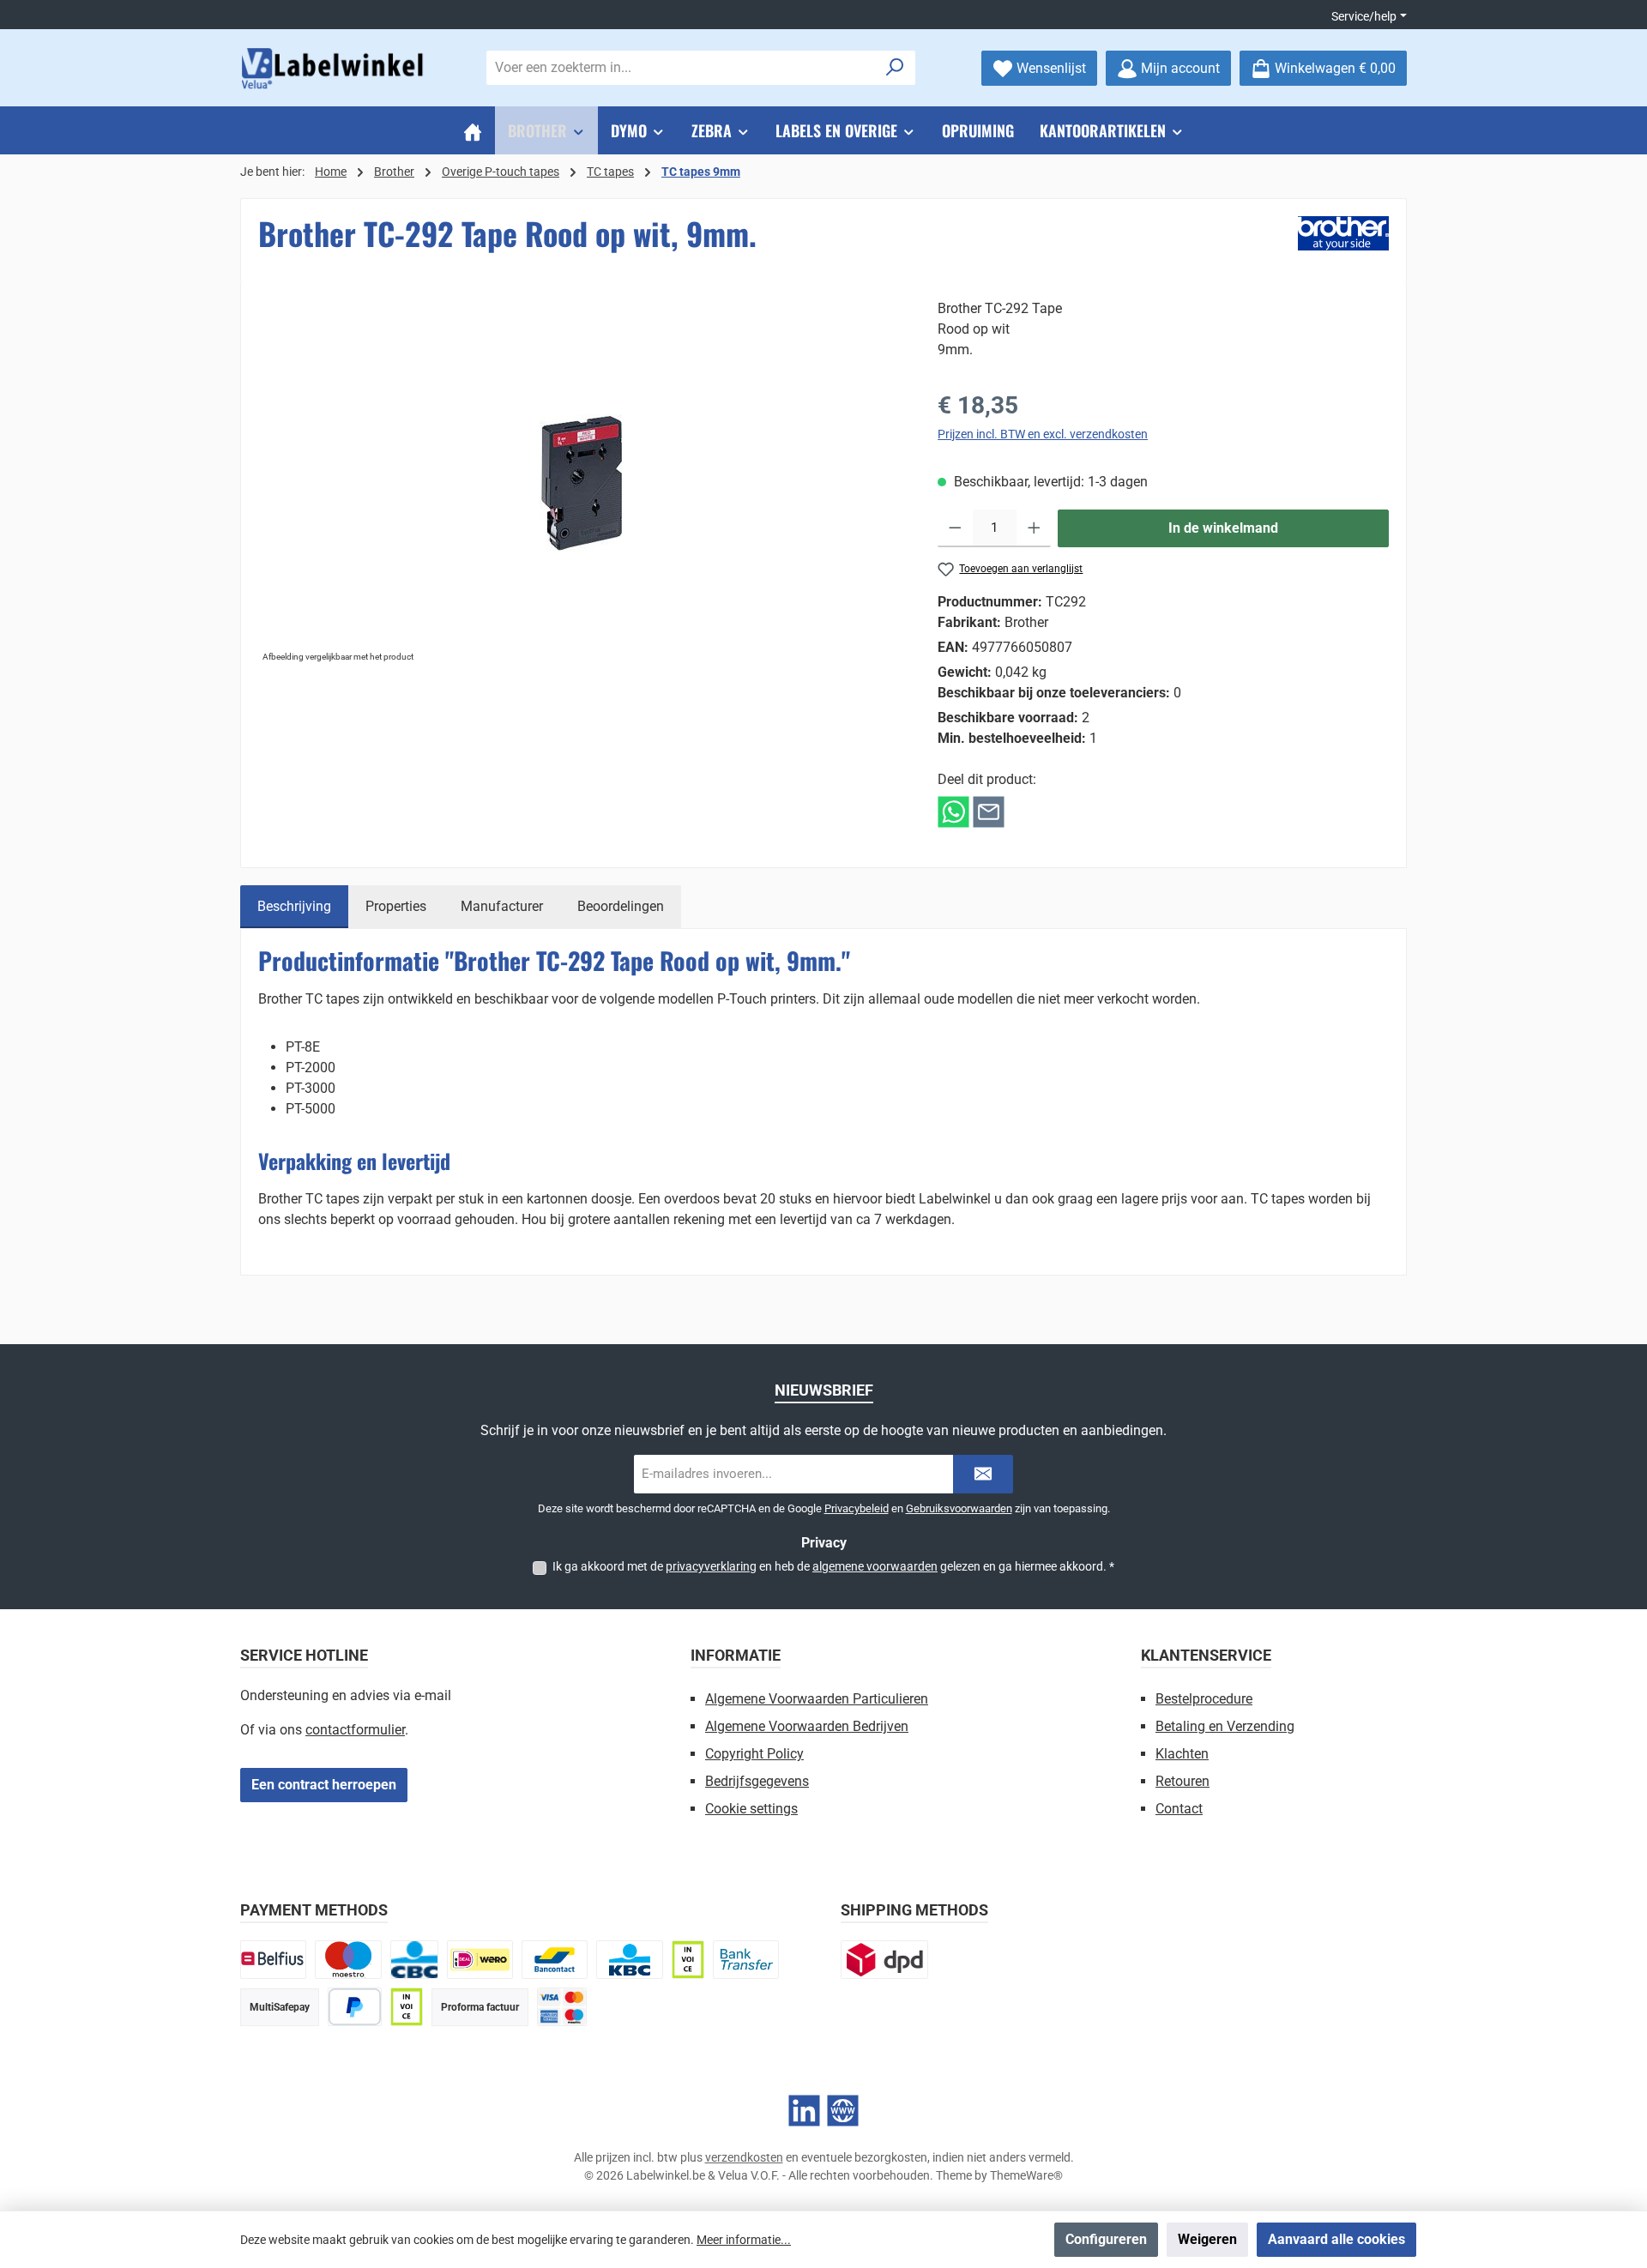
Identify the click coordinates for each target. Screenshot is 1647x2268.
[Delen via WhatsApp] (953, 811)
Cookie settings (751, 1809)
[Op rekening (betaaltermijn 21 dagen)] (407, 2007)
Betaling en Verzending (1225, 1726)
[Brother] (1343, 233)
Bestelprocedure (1204, 1699)
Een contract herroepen (324, 1785)
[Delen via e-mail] (989, 811)
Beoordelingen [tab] (621, 906)
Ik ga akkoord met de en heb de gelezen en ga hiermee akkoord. (833, 1566)
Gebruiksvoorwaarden (959, 1508)
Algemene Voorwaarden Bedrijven (807, 1726)
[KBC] (629, 1960)
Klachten (1182, 1754)
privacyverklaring (711, 1566)
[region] (581, 483)
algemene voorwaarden (875, 1566)
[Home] (473, 130)
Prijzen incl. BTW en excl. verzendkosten (1043, 434)
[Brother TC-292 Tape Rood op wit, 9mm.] (581, 483)
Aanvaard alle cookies (1336, 2239)
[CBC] (414, 1960)
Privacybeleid (857, 1508)
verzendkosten (744, 2157)
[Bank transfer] (746, 1960)
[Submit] (983, 1474)
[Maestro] (348, 1960)
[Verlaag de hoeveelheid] (955, 528)
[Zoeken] (895, 68)
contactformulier (355, 1730)
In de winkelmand (1223, 528)
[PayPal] (355, 2007)
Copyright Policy (754, 1754)
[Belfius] (273, 1960)
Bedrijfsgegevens (757, 1781)
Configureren (1106, 2239)
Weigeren (1207, 2239)
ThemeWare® (1026, 2175)
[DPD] (884, 1960)
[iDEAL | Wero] (480, 1960)
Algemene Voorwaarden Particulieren (817, 1699)
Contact (1179, 1809)
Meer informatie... (744, 2240)
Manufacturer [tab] (502, 906)
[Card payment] (562, 2007)
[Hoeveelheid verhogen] (1034, 528)
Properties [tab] (396, 906)
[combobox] (681, 68)
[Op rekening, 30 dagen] (688, 1960)
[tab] (294, 907)
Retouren (1182, 1781)
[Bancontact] (555, 1960)
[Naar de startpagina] (335, 68)
